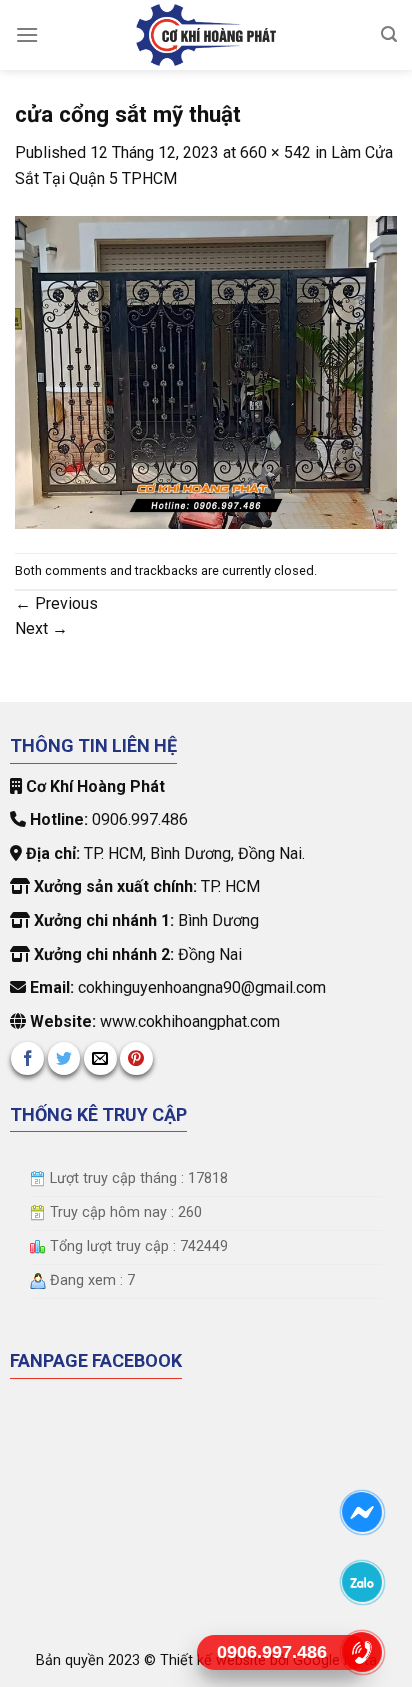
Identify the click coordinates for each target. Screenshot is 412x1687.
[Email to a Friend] (100, 1058)
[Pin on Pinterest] (136, 1058)
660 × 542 (275, 152)
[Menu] (27, 34)
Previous (56, 603)
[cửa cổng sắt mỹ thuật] (206, 371)
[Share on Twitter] (64, 1058)
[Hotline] (361, 1652)
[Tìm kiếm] (389, 34)
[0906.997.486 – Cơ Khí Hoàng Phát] (206, 35)
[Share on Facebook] (27, 1058)
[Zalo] (361, 1582)
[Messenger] (361, 1512)
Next (41, 628)
